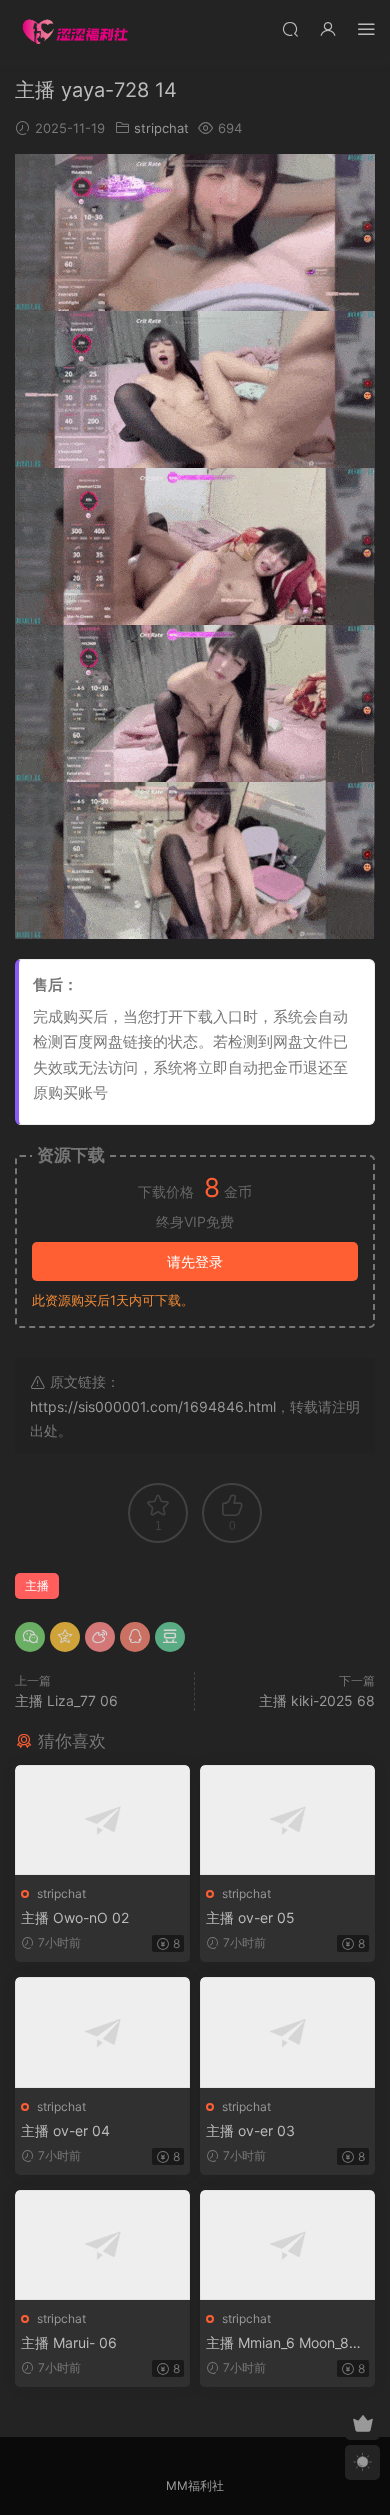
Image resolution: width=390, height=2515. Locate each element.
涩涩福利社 (75, 30)
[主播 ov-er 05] (287, 1820)
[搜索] (290, 28)
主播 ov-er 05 (250, 1917)
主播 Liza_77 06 (66, 1700)
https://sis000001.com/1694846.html (153, 1406)
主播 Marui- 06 (69, 2342)
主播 (37, 1585)
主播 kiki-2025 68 (317, 1700)
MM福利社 (195, 2485)
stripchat (161, 128)
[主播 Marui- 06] (102, 2245)
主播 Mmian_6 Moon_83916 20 (286, 2343)
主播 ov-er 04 (65, 2130)
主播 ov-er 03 (250, 2130)
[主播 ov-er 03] (287, 2032)
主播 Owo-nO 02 (75, 1917)
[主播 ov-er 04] (102, 2032)
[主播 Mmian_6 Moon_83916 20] (287, 2245)
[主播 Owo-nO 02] (102, 1820)
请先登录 (195, 1261)
